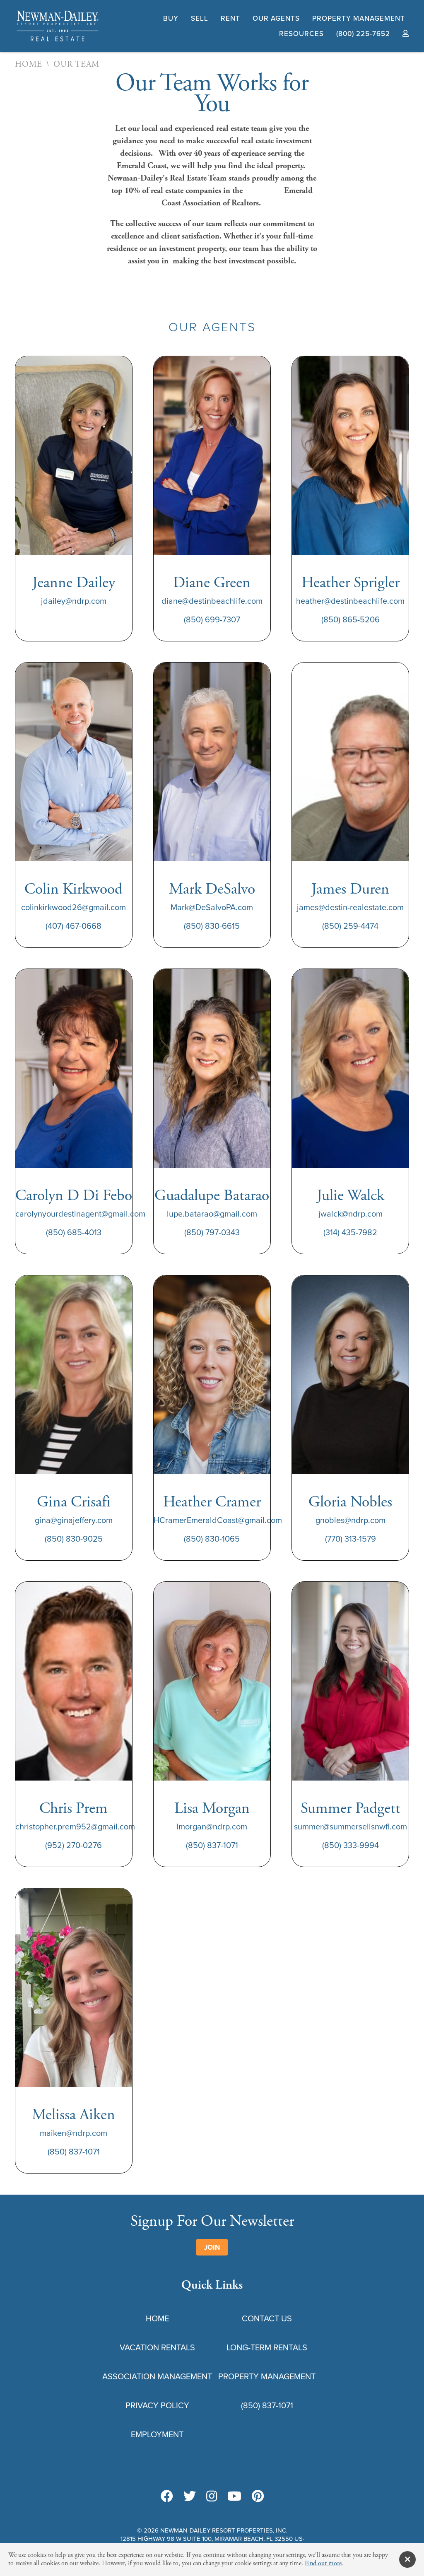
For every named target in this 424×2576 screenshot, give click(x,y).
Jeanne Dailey (74, 583)
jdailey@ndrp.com (74, 601)
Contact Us (267, 2318)
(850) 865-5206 (351, 619)
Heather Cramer (212, 1502)
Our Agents (276, 18)
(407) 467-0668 (73, 926)
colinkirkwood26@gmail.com (73, 907)
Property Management (359, 18)
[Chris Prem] (74, 1778)
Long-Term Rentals (267, 2347)
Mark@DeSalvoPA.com (212, 907)
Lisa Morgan (212, 1809)
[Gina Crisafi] (74, 1472)
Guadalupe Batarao (212, 1196)
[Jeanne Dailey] (74, 553)
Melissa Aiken (73, 2115)
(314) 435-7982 (350, 1232)
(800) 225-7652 (363, 34)
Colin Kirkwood (73, 889)
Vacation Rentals (157, 2347)
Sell (200, 18)
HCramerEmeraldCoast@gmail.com (218, 1520)
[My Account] (406, 34)
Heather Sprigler (351, 583)
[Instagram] (212, 2497)
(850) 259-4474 (350, 926)
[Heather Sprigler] (350, 553)
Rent (230, 18)
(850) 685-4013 (74, 1232)
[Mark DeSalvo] (212, 859)
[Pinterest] (258, 2497)
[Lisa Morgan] (212, 1778)
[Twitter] (190, 2497)
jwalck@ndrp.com (351, 1213)
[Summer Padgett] (350, 1778)
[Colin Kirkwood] (74, 859)
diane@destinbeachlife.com (212, 601)
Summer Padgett (351, 1809)
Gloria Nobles (350, 1502)
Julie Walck (351, 1196)
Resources (301, 34)
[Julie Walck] (350, 1165)
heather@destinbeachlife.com (350, 601)
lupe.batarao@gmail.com (212, 1213)
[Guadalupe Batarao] (212, 1165)
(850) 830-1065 (212, 1539)
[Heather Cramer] (212, 1472)
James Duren (350, 889)
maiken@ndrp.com (73, 2133)
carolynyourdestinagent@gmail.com (80, 1213)
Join (212, 2247)
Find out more (323, 2563)
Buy (171, 18)
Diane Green (212, 583)
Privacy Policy (157, 2405)
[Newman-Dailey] (58, 41)
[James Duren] (350, 859)
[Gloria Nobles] (350, 1472)
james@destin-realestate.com (350, 907)
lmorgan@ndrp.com (212, 1826)
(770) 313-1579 (351, 1539)
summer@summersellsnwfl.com (351, 1826)
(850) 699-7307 (212, 619)
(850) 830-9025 (74, 1539)
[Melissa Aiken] (74, 2085)
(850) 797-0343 (212, 1232)
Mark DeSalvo (212, 889)
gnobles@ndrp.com (351, 1520)
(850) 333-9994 (351, 1845)
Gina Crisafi (74, 1502)
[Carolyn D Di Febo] (74, 1165)
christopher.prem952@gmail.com (75, 1826)
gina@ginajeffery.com (74, 1520)
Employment (157, 2434)
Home (29, 65)
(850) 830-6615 (212, 926)
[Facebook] (167, 2497)
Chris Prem (73, 1809)
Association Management (157, 2376)
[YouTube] (234, 2497)
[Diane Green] (212, 553)
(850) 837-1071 (212, 1845)
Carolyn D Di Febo (74, 1196)
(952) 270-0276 (73, 1845)
